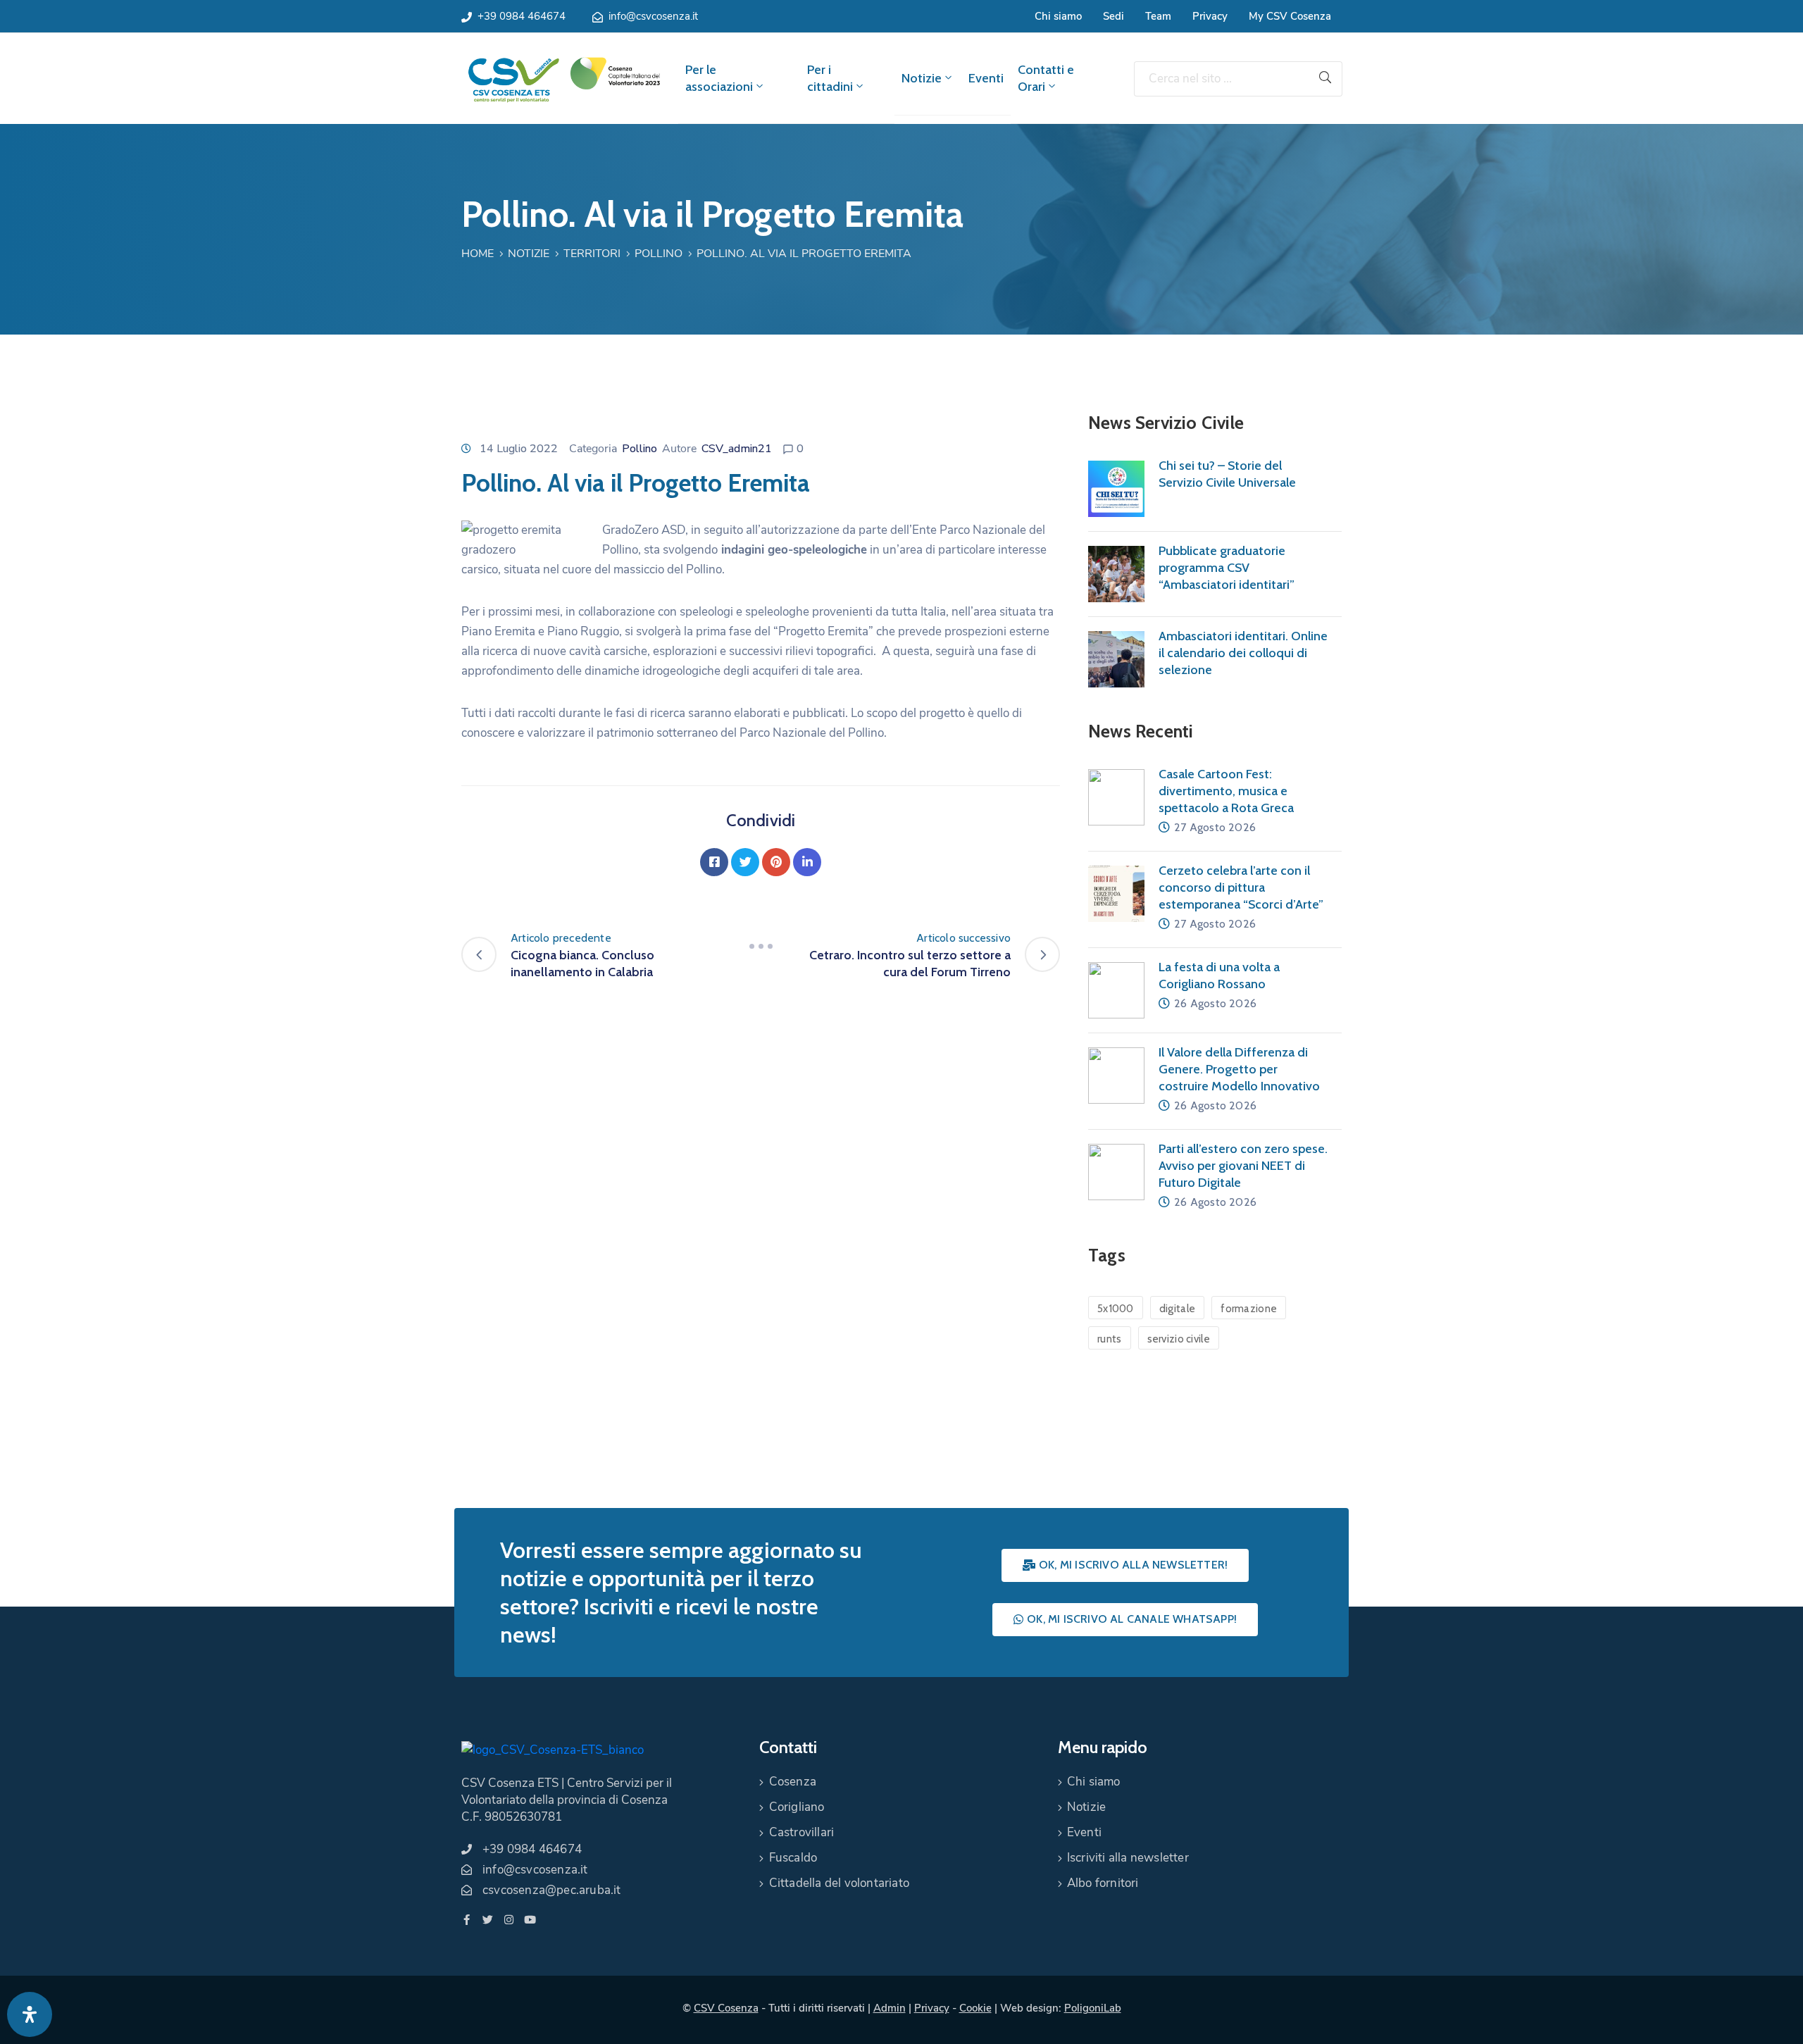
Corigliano (797, 1807)
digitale (1177, 1309)
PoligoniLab (1093, 2008)
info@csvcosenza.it (653, 16)
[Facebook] (714, 862)
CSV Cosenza (726, 2008)
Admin (890, 2008)
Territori (592, 254)
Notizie (922, 78)
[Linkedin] (807, 862)
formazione (1249, 1309)
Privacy (1210, 16)
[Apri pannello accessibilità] (30, 2014)
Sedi (1113, 16)
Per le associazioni (719, 78)
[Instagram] (509, 1920)
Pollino (659, 254)
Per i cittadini (830, 78)
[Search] (1325, 79)
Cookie (975, 2008)
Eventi (986, 78)
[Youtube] (530, 1920)
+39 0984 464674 (522, 16)
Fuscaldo (793, 1858)
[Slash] (761, 947)
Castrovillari (802, 1832)
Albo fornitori (1103, 1883)
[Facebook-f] (467, 1920)
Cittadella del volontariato (839, 1883)
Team (1158, 16)
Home (478, 254)
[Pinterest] (776, 862)
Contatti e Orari (1046, 78)
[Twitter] (745, 862)
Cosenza (793, 1782)
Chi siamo (1058, 16)
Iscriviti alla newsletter (1128, 1858)
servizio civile (1179, 1339)
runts (1110, 1339)
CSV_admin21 (737, 449)
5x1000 (1116, 1309)
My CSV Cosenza (1290, 16)
